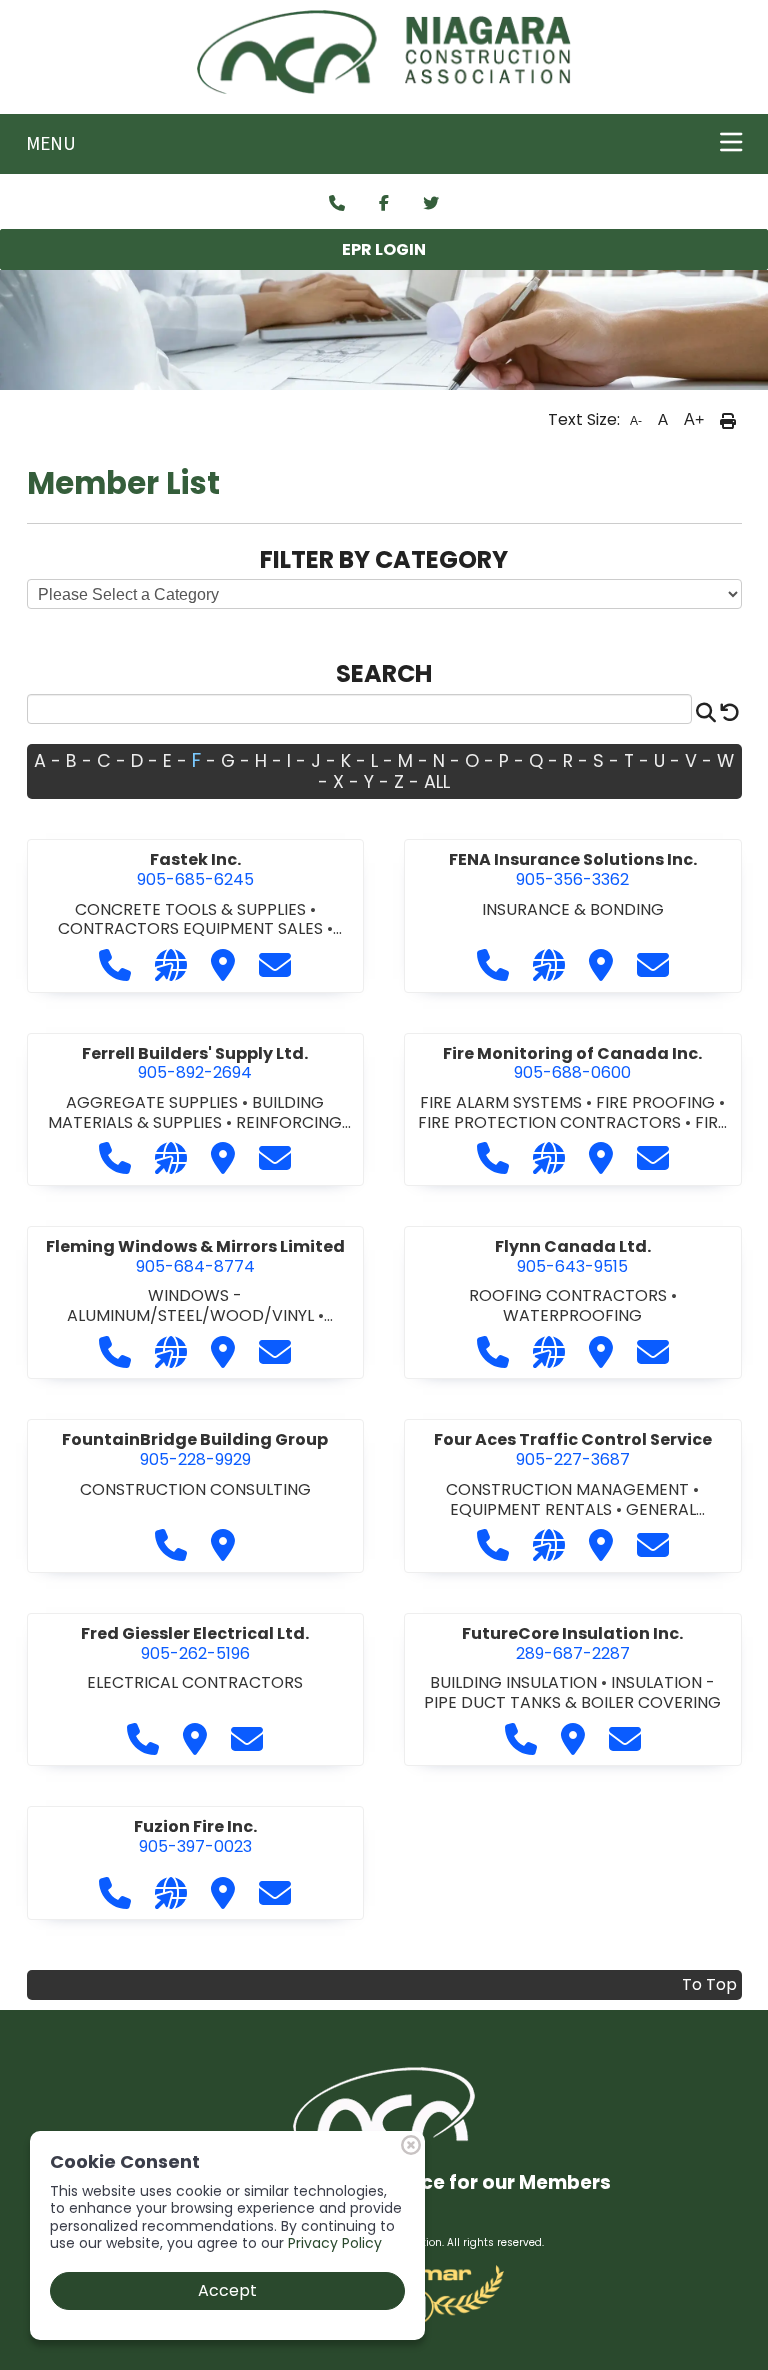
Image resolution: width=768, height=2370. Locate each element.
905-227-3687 (573, 1449)
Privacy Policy (335, 2243)
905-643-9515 (573, 1256)
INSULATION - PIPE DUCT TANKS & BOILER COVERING (572, 1692)
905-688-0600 (572, 1063)
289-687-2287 (572, 1643)
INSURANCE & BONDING (573, 909)
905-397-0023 (195, 1836)
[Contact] (337, 204)
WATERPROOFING (572, 1315)
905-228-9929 (195, 1449)
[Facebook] (384, 204)
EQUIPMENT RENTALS (533, 1509)
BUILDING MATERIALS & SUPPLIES (186, 1112)
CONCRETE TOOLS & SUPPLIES (192, 909)
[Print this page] (728, 420)
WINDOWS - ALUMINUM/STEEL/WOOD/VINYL (192, 1305)
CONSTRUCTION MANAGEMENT (569, 1489)
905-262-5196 (195, 1643)
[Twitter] (431, 204)
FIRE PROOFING (657, 1102)
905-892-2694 (195, 1063)
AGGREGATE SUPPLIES (154, 1102)
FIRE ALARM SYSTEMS (503, 1102)
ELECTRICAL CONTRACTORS (195, 1682)
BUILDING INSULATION (515, 1682)
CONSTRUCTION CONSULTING (195, 1489)
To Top (709, 1984)
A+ (694, 419)
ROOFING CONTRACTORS (570, 1295)
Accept (227, 2290)
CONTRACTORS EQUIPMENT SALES (192, 928)
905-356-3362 (573, 869)
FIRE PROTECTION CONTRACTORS (551, 1122)
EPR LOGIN (384, 249)
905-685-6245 (195, 869)
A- (636, 421)
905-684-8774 (195, 1256)
